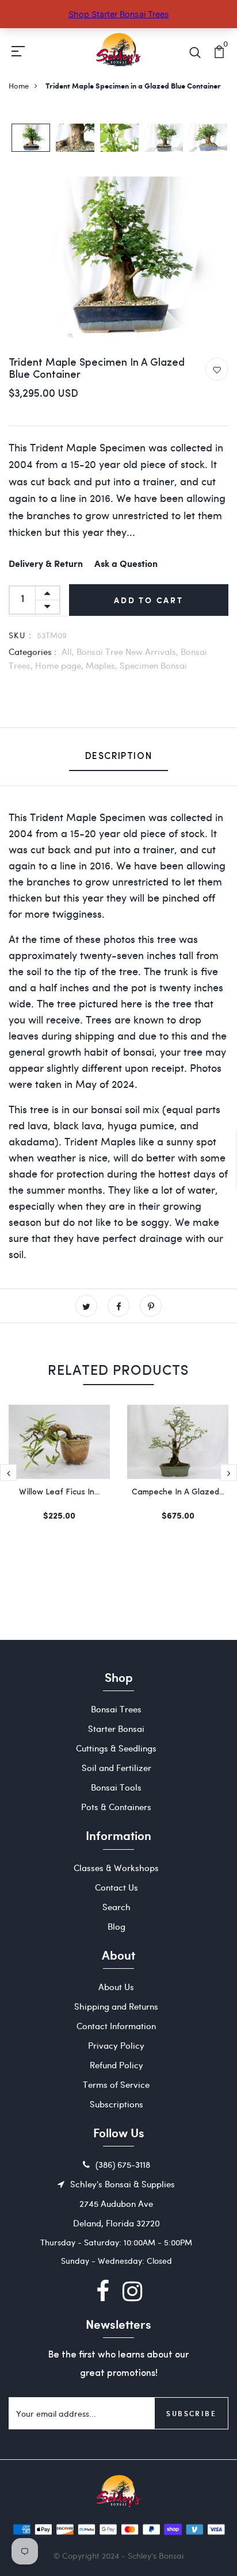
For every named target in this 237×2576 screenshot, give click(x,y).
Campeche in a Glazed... (178, 1492)
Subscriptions (116, 2104)
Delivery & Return (46, 564)
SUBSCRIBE (191, 2413)
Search (116, 1907)
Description (119, 757)
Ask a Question (126, 564)
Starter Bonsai (116, 1728)
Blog (116, 1926)
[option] (31, 139)
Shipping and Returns (116, 2006)
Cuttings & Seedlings (116, 1748)
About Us (116, 1987)
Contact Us (116, 1887)
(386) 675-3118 (123, 2164)
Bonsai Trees (116, 1709)
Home (19, 85)
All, (69, 651)
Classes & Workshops (116, 1868)
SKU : (20, 635)
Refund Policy (116, 2065)
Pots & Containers (116, 1807)
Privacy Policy (116, 2045)
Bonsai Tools (116, 1787)
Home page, (60, 665)
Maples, (103, 665)
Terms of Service (116, 2084)
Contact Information (116, 2026)
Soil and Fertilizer (116, 1768)
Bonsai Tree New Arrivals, (129, 651)
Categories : (33, 651)
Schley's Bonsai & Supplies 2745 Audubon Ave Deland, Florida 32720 (123, 2203)
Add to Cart (149, 600)
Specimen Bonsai (153, 665)
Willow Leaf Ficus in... (59, 1492)
